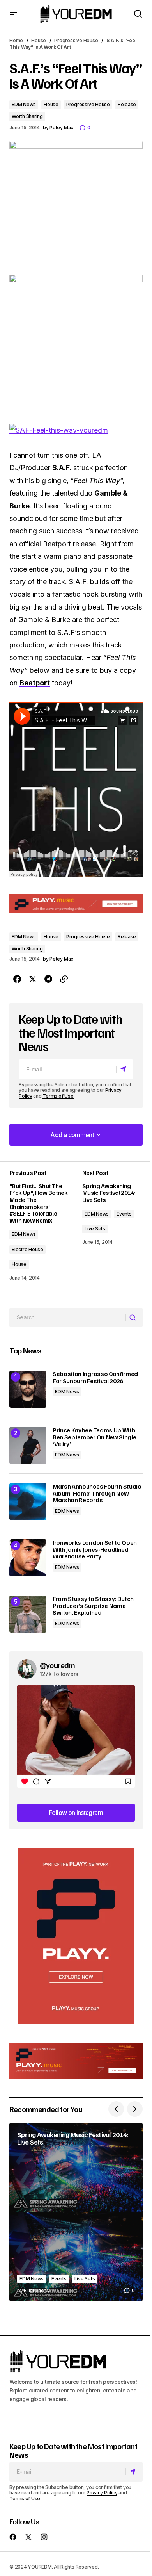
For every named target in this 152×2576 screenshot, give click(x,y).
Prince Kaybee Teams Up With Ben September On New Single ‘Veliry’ (94, 1437)
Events (124, 1214)
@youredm (57, 1665)
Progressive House (76, 40)
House (39, 40)
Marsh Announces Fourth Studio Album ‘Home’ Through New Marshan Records (97, 1493)
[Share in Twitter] (33, 979)
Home (16, 40)
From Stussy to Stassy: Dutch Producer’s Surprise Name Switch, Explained (93, 1606)
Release (127, 104)
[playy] (76, 904)
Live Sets (95, 1229)
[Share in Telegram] (48, 979)
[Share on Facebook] (17, 979)
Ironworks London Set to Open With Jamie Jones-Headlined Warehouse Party (95, 1550)
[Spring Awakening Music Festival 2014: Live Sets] (76, 2212)
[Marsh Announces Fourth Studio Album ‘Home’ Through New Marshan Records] (28, 1502)
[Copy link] (64, 979)
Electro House (27, 1249)
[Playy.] (76, 2061)
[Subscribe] (125, 1069)
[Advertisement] (76, 1936)
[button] (13, 14)
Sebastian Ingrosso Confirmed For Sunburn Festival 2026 (95, 1377)
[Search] (134, 1317)
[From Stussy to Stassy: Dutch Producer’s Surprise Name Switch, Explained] (28, 1614)
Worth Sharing (27, 116)
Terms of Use (58, 1096)
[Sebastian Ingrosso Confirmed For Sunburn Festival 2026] (28, 1389)
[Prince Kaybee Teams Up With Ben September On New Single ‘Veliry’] (28, 1445)
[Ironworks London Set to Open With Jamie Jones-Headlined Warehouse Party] (28, 1558)
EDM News (24, 104)
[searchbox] (68, 1317)
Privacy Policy (102, 2493)
